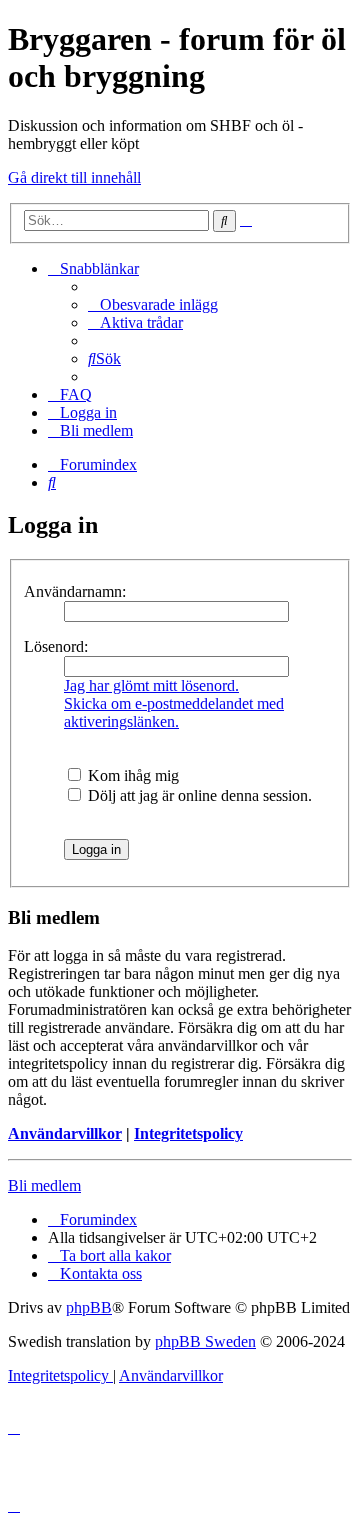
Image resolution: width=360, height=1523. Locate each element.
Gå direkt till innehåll (74, 177)
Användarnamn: (75, 591)
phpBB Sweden (205, 1341)
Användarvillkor (65, 1133)
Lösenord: (56, 646)
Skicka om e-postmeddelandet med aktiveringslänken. (174, 712)
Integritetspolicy (188, 1133)
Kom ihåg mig (131, 775)
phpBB (89, 1307)
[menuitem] (153, 304)
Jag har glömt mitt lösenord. (151, 685)
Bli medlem (44, 1185)
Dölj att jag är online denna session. (198, 795)
